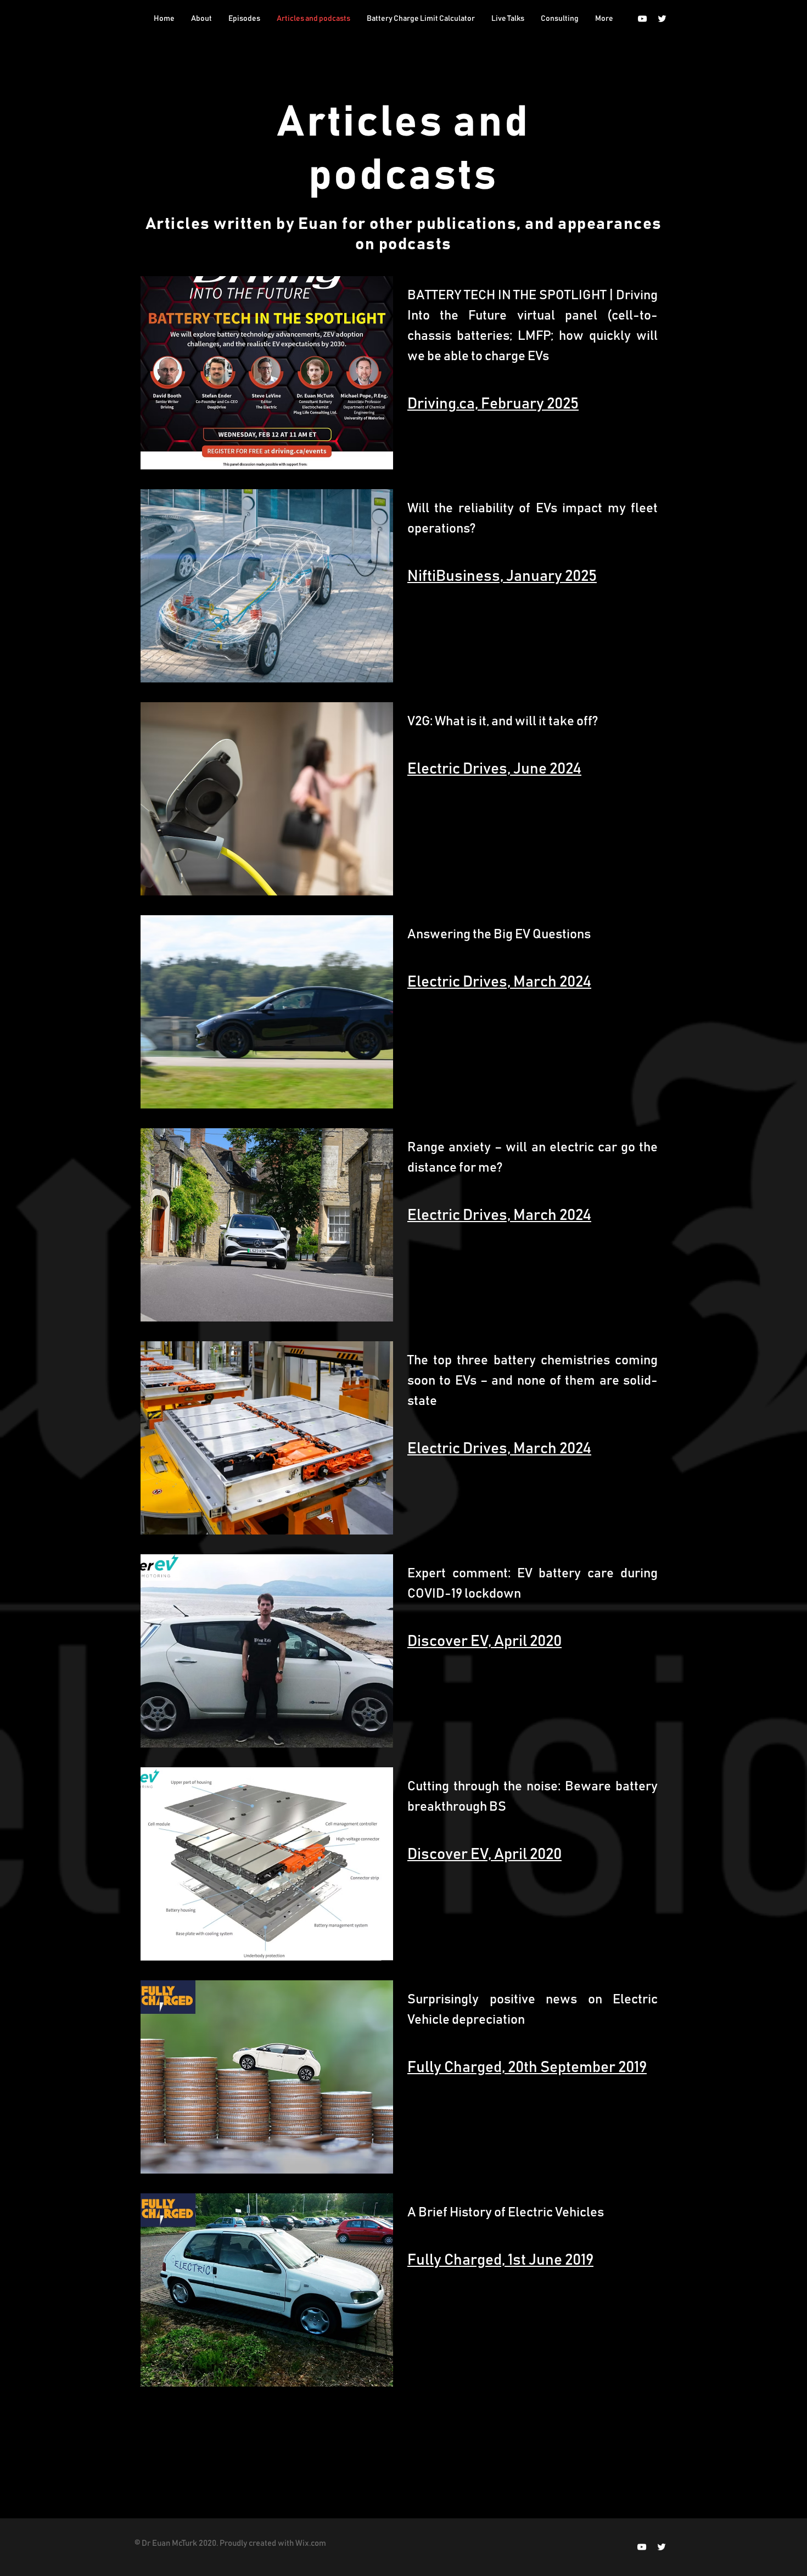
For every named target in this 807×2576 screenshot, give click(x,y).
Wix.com (311, 2543)
